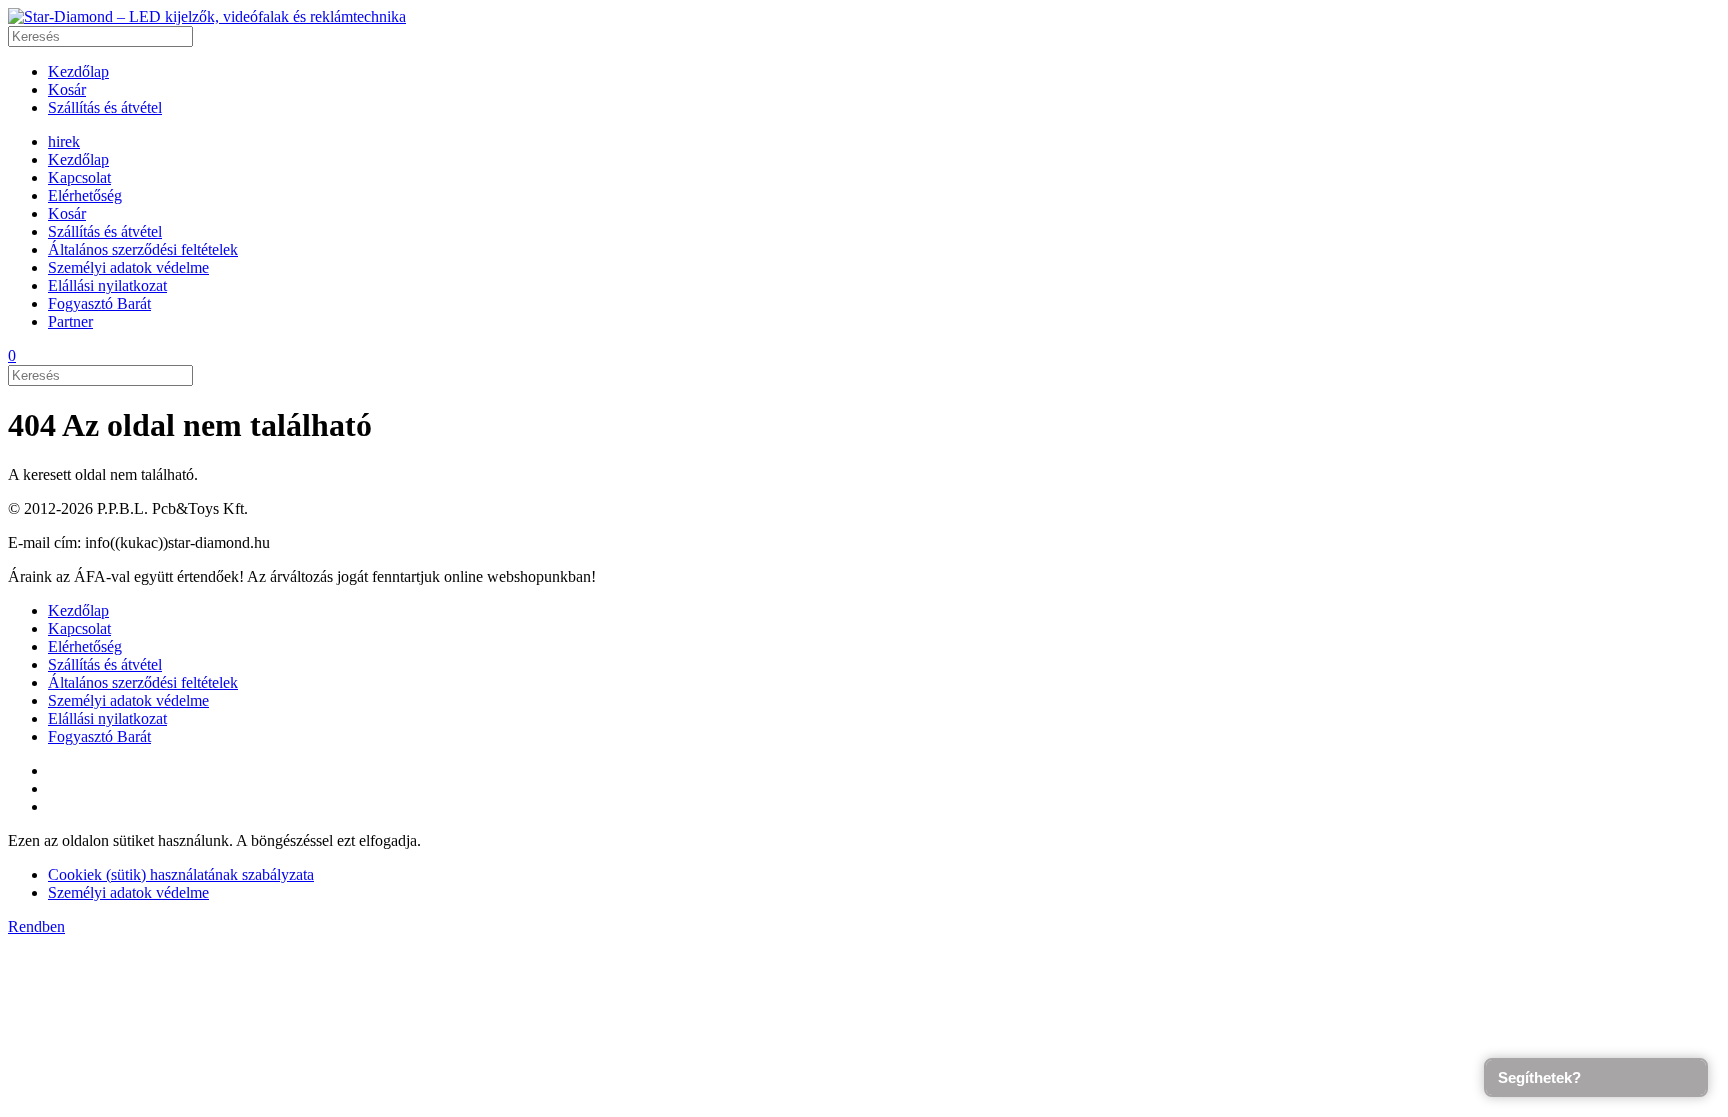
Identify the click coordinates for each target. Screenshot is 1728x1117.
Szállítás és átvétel (105, 107)
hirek (64, 141)
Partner (70, 321)
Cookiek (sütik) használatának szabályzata (181, 874)
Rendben (36, 926)
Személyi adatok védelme (128, 267)
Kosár (67, 89)
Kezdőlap (78, 71)
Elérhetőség (85, 195)
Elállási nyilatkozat (107, 285)
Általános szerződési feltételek (143, 249)
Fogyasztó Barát (99, 303)
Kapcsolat (79, 177)
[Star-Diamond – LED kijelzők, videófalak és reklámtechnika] (207, 16)
